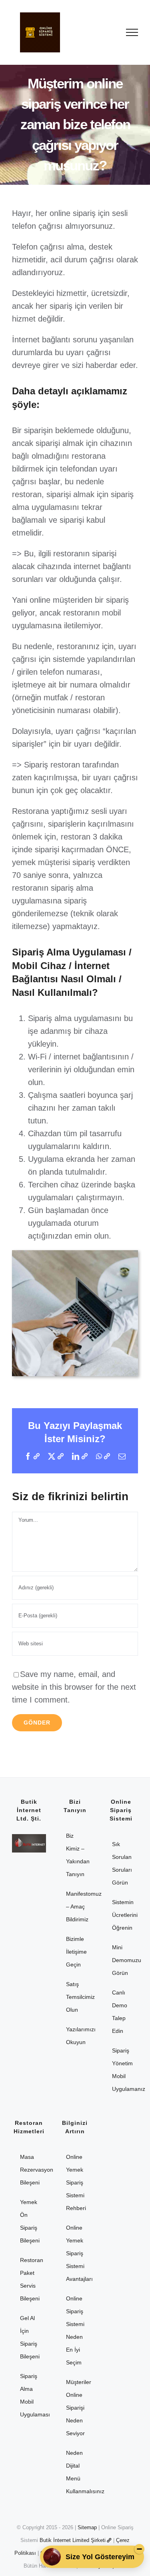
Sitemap (87, 2527)
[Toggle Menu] (132, 32)
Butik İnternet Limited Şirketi (73, 2540)
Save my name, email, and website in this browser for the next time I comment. (74, 1687)
